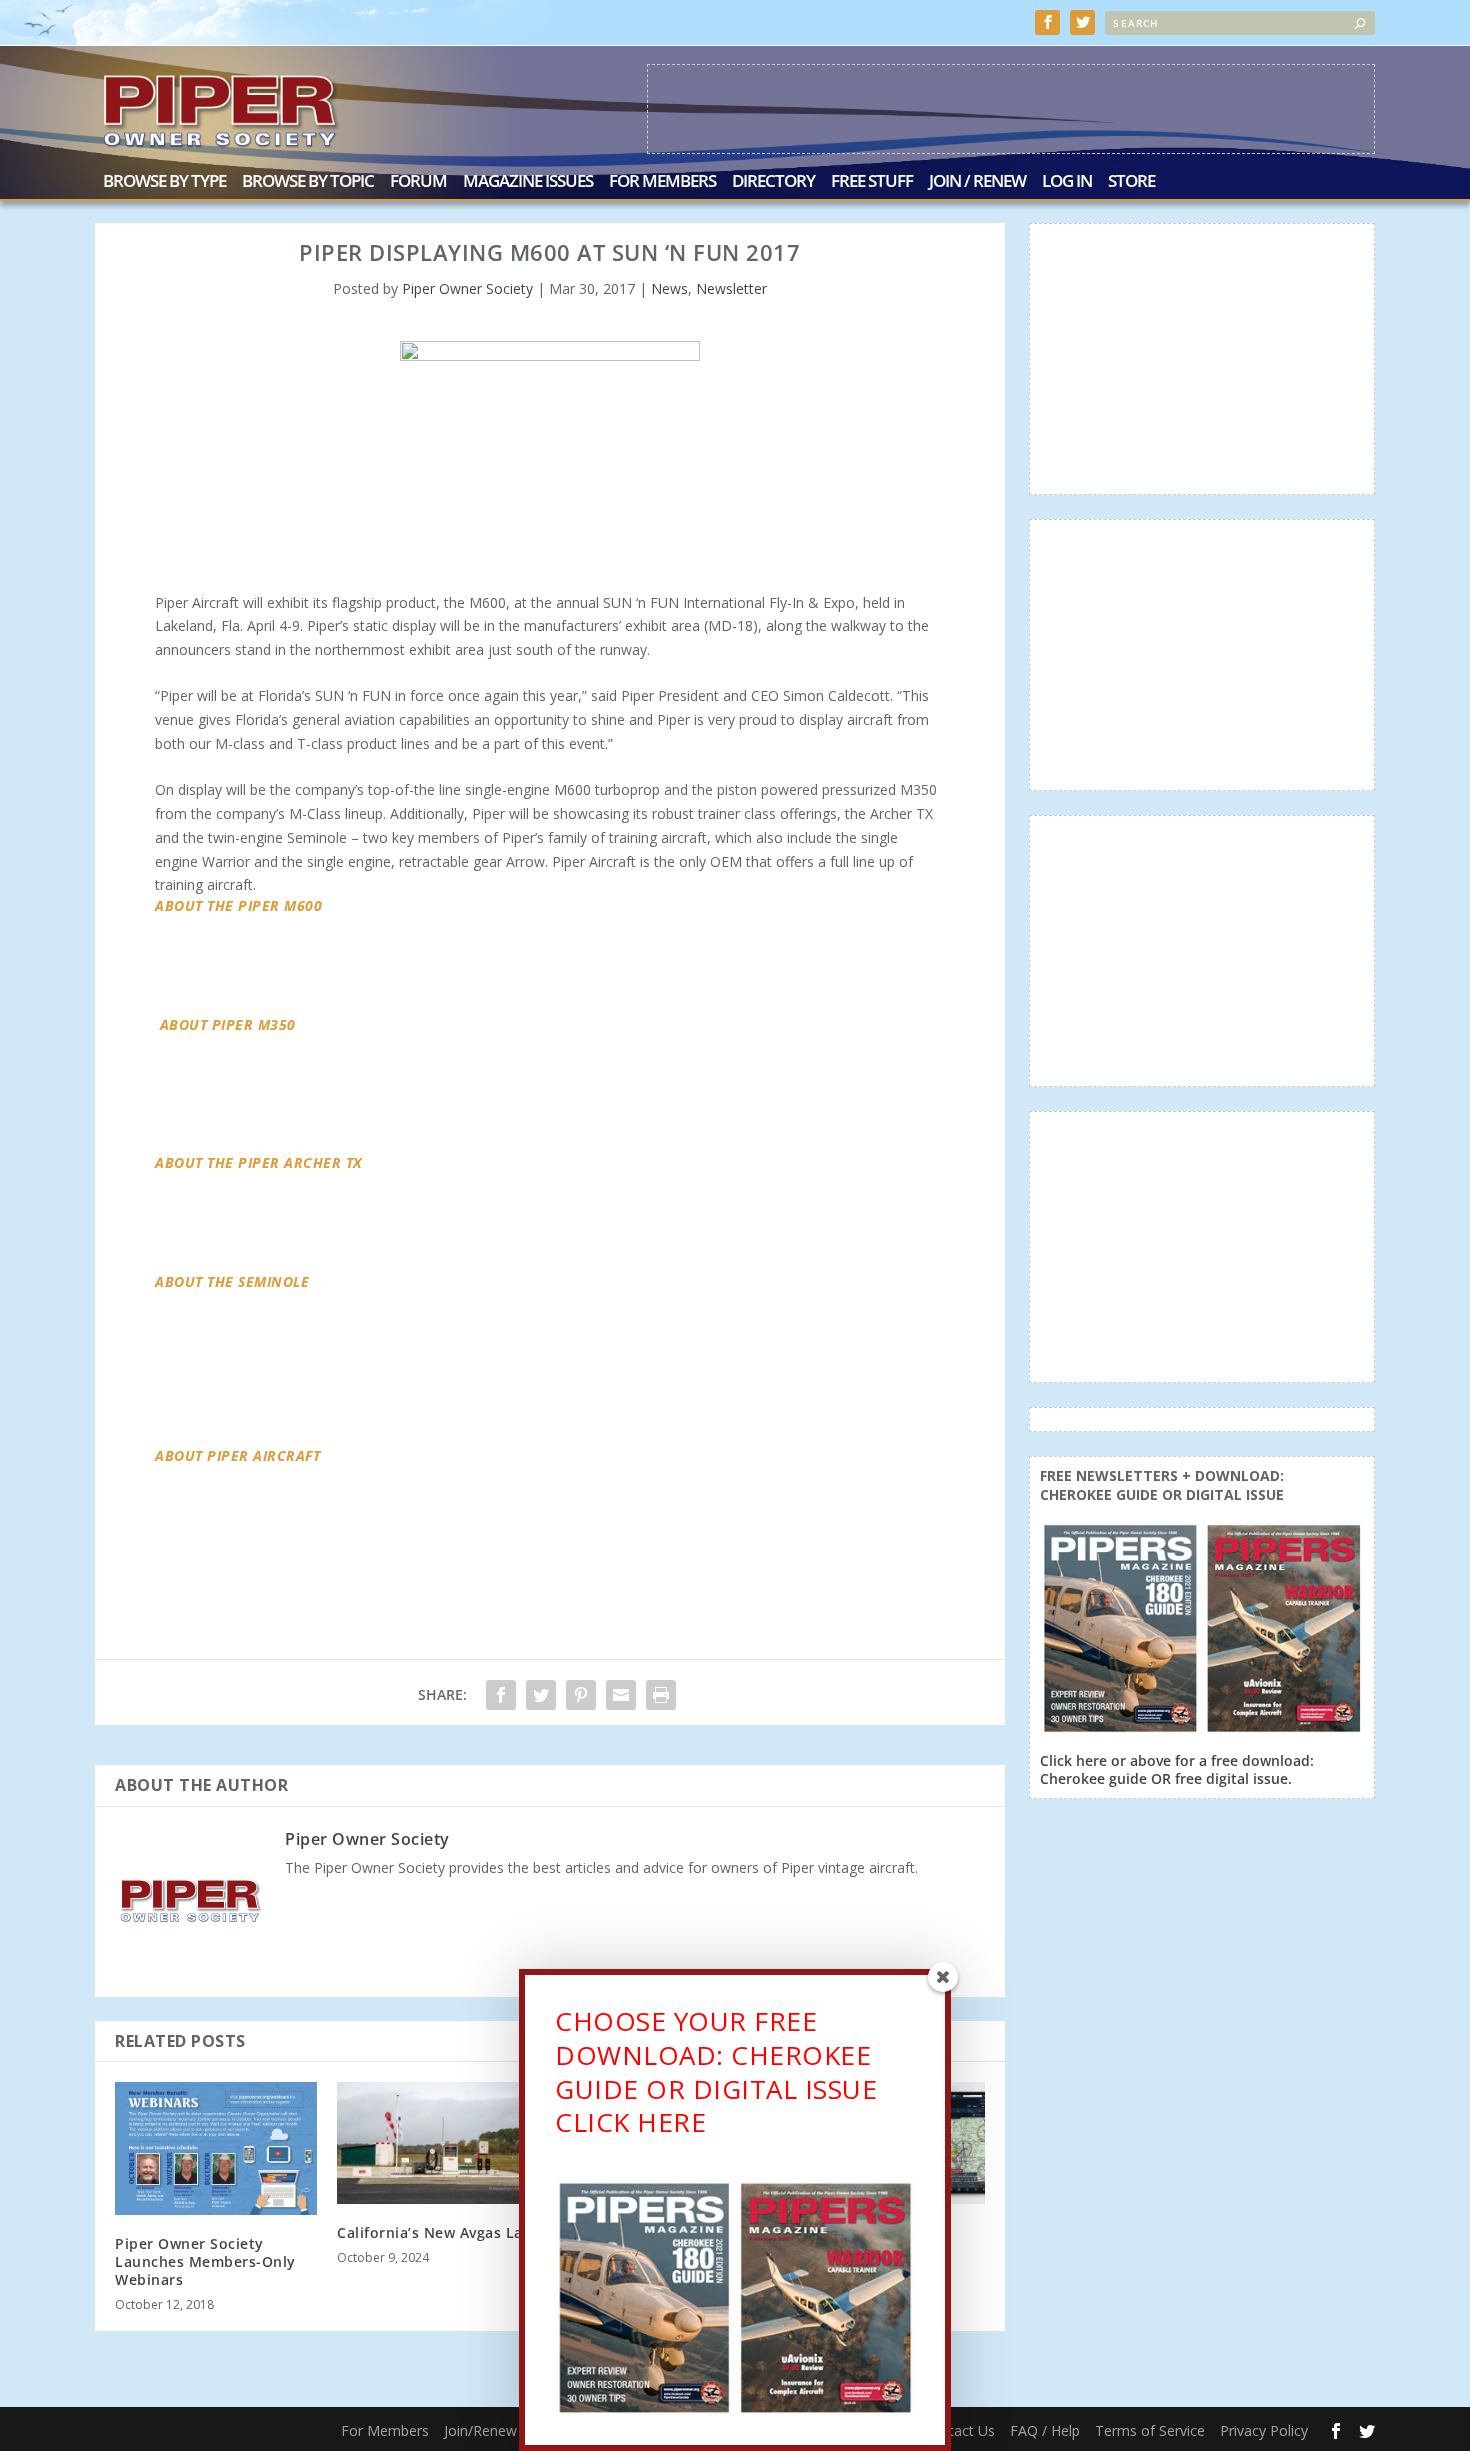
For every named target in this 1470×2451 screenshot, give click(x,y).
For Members (662, 182)
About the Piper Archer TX (258, 1162)
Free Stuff (872, 182)
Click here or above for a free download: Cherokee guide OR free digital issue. (1177, 1769)
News (669, 288)
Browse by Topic (308, 182)
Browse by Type (164, 182)
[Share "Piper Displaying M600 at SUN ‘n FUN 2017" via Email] (621, 1695)
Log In (1067, 182)
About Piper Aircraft (237, 1455)
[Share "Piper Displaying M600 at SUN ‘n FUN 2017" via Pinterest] (581, 1695)
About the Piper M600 (238, 905)
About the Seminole (232, 1281)
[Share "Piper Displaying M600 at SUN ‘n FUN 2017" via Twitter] (541, 1695)
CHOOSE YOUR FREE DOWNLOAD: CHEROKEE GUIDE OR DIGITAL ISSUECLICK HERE (716, 2071)
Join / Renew (977, 182)
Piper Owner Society (467, 288)
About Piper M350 (228, 1024)
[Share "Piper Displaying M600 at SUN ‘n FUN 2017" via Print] (661, 1695)
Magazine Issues (528, 182)
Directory (773, 182)
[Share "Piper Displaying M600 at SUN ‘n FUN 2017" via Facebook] (501, 1695)
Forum (418, 182)
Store (1131, 182)
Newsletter (731, 288)
